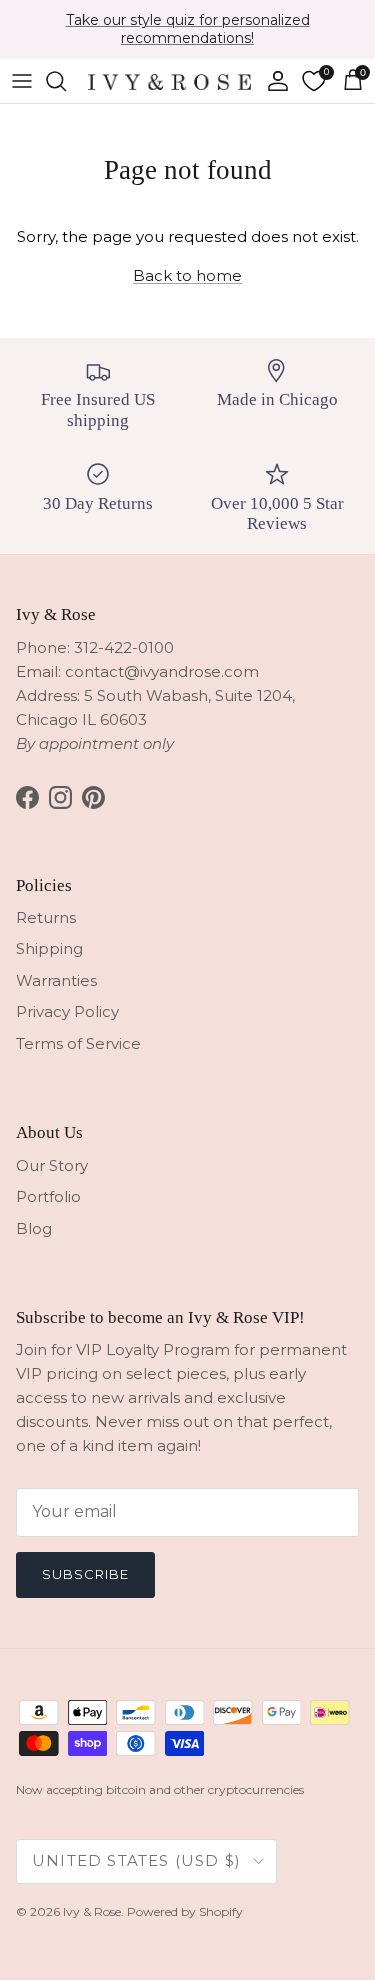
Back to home (187, 275)
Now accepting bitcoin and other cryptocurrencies (160, 1789)
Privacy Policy (67, 1011)
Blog (34, 1228)
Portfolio (48, 1196)
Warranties (56, 980)
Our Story (52, 1165)
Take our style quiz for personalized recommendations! (188, 29)
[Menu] (22, 81)
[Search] (66, 81)
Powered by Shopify (185, 1911)
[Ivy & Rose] (169, 80)
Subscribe (85, 1574)
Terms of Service (78, 1043)
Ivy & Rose (92, 1911)
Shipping (49, 948)
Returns (46, 917)
